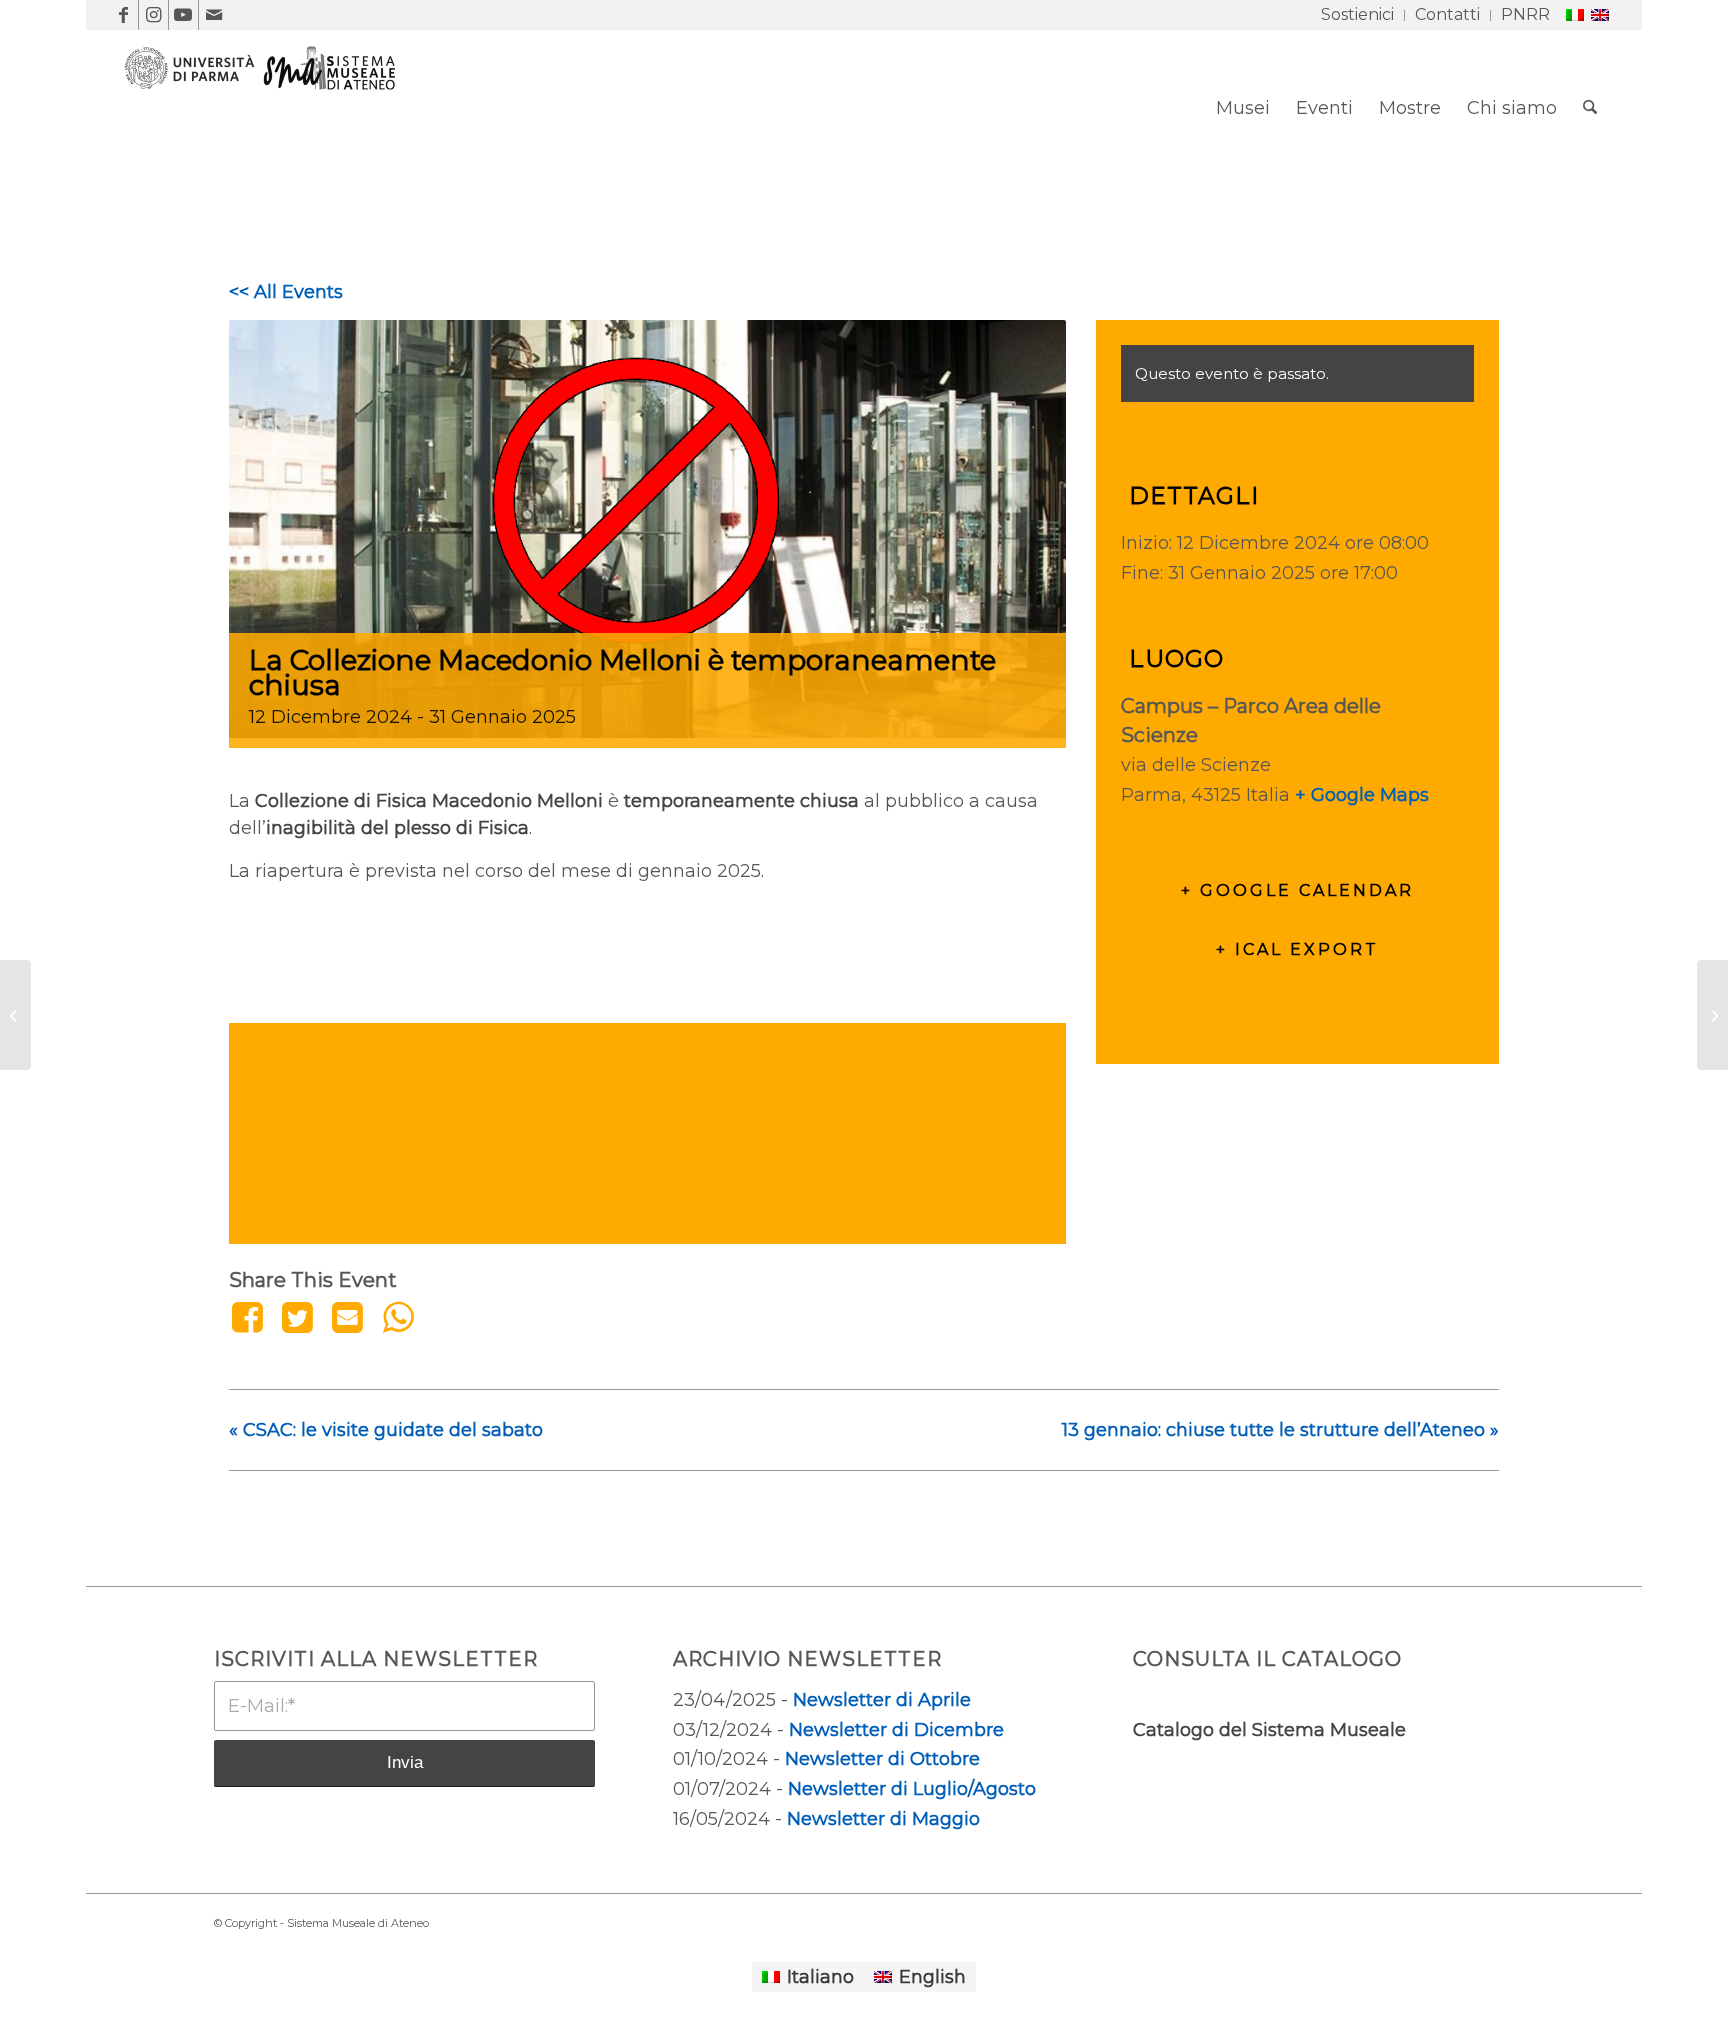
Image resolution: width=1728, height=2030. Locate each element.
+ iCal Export (1297, 949)
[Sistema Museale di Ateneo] (268, 123)
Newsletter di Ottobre (882, 1759)
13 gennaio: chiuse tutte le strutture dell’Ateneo (1280, 1430)
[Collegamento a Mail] (214, 15)
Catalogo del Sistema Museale (1269, 1730)
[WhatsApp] (398, 1317)
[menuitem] (1358, 15)
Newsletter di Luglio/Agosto (912, 1789)
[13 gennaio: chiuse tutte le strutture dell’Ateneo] (1712, 1015)
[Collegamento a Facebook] (123, 15)
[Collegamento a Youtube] (183, 15)
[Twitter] (297, 1317)
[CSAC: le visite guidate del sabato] (15, 1015)
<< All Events (286, 292)
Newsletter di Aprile (882, 1700)
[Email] (348, 1317)
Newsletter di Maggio (883, 1819)
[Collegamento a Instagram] (153, 15)
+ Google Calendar (1297, 890)
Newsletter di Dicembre (896, 1730)
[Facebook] (250, 1317)
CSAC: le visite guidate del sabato (386, 1430)
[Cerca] (1590, 108)
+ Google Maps (1362, 795)
